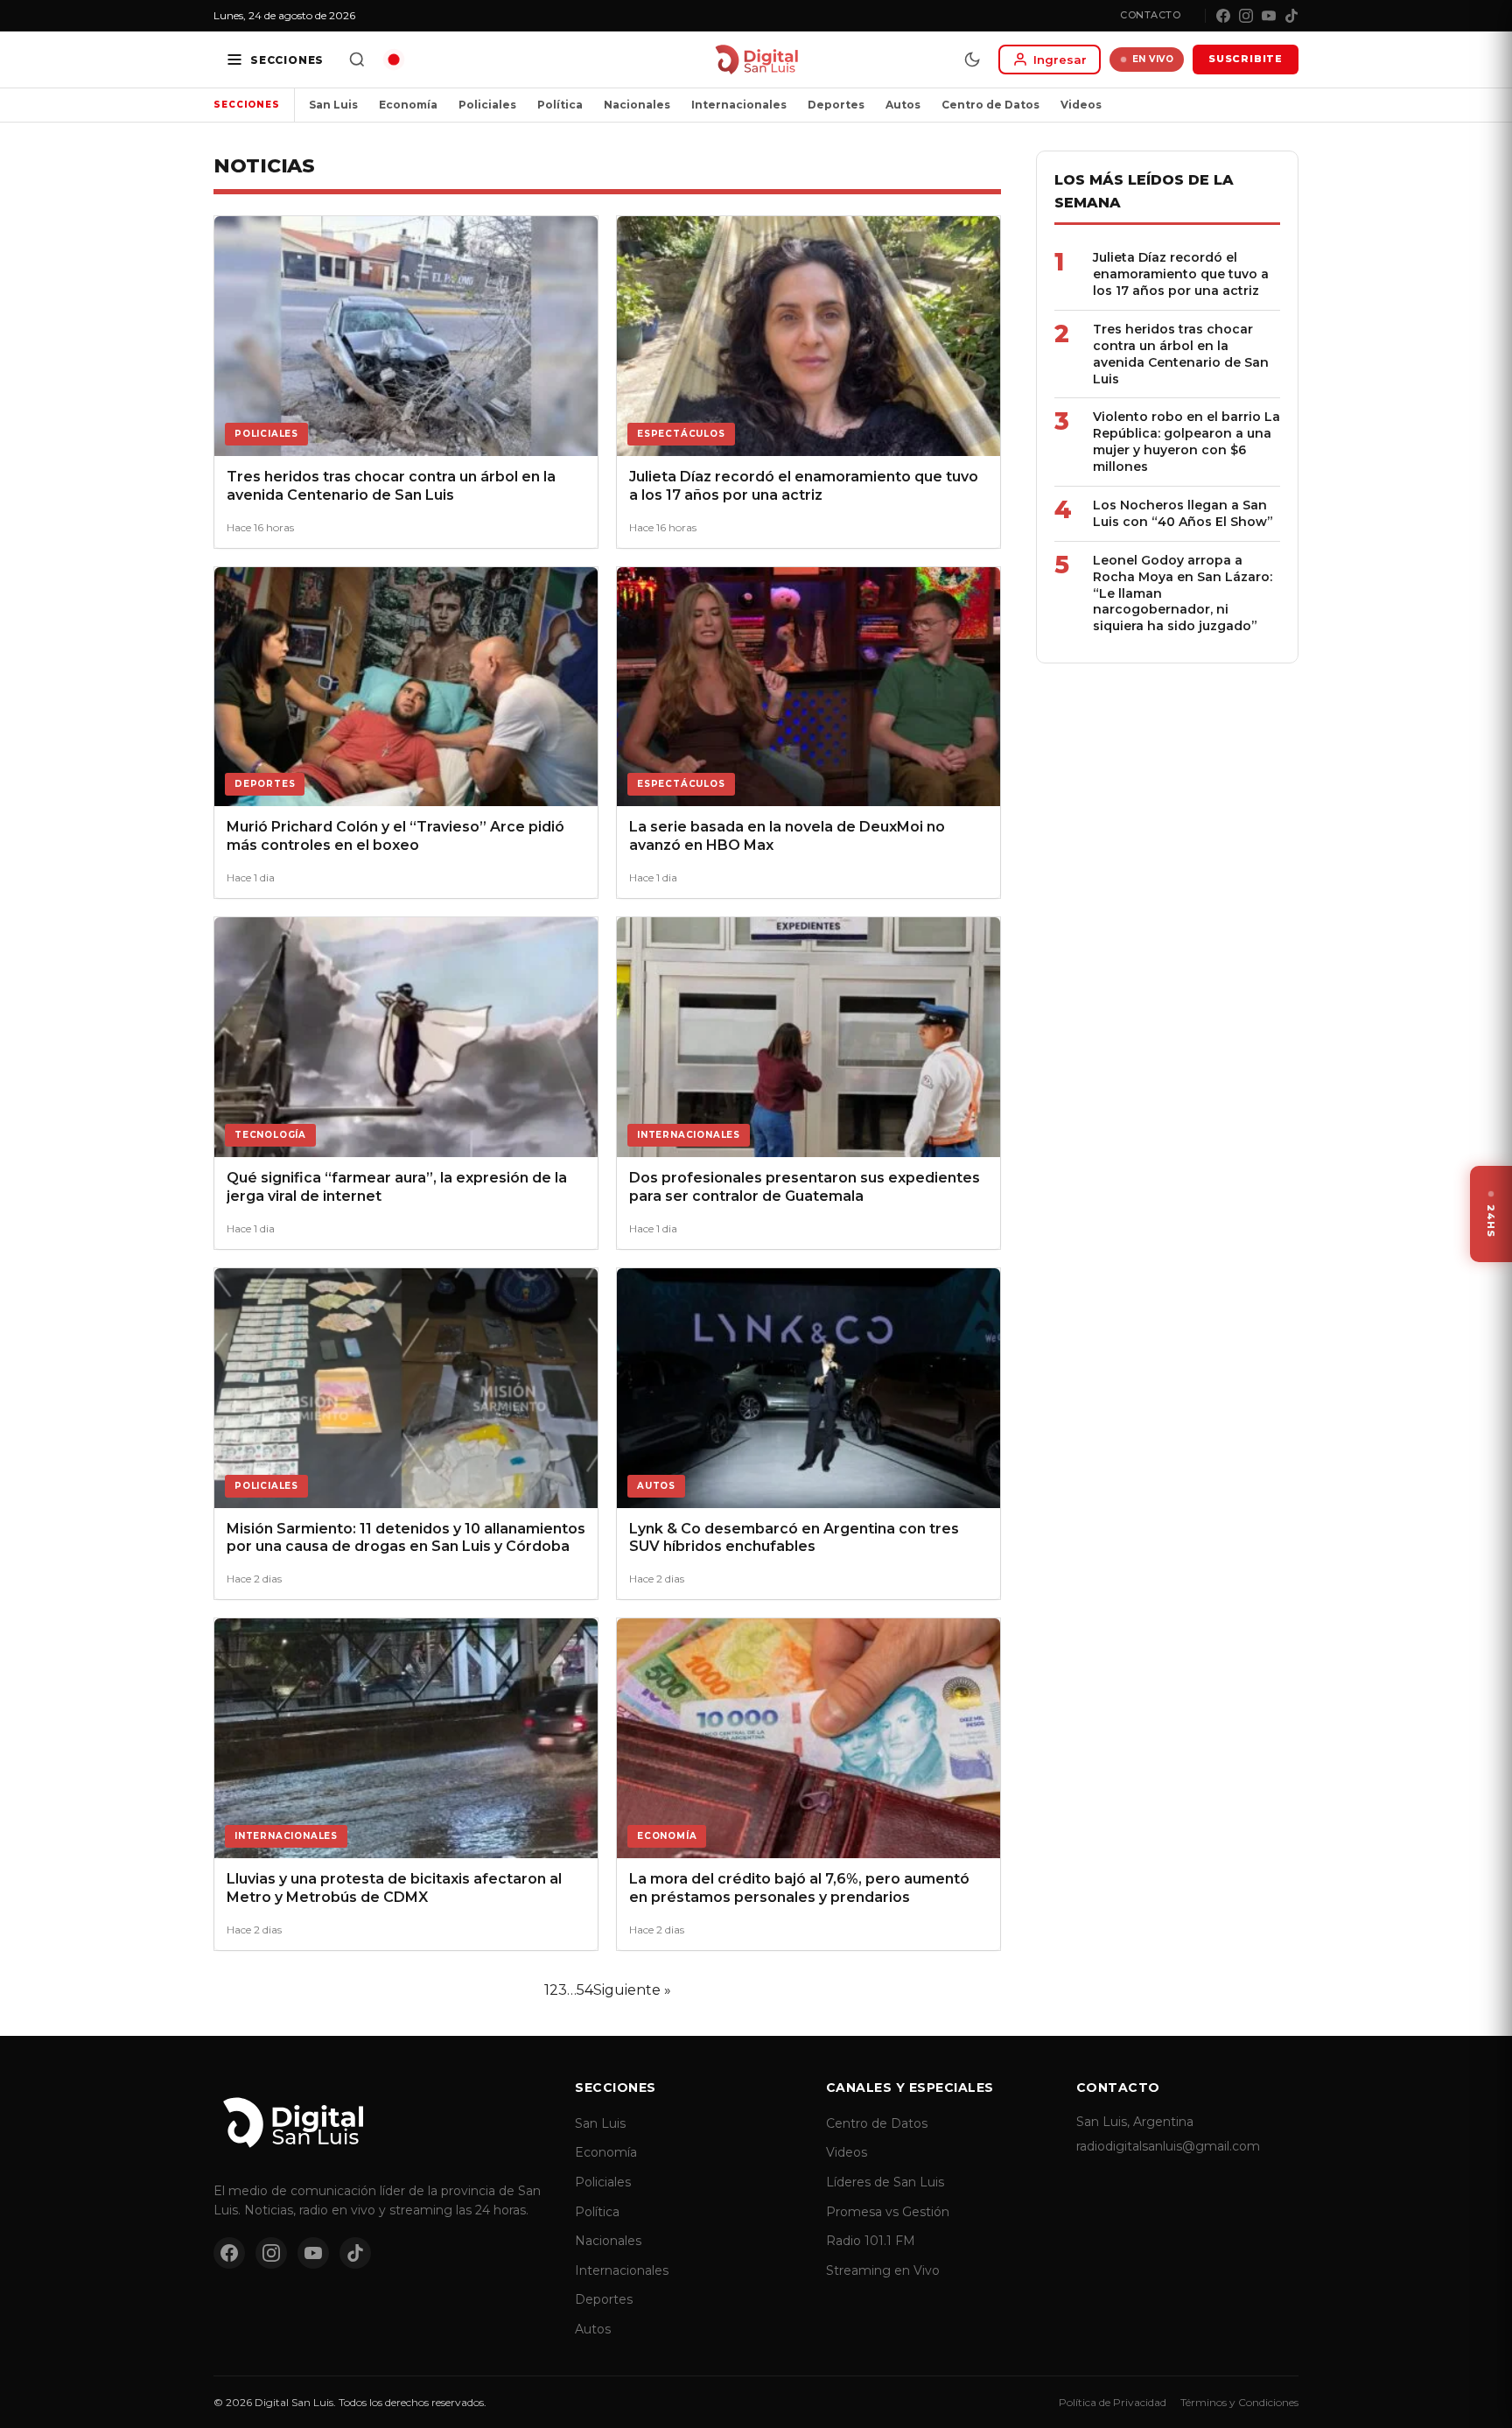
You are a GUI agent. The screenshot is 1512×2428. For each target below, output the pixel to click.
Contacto (1150, 15)
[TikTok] (1291, 16)
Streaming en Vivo (883, 2270)
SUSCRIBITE (1246, 59)
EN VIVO (1153, 59)
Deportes (836, 105)
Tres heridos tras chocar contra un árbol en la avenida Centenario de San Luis (1181, 354)
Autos (903, 105)
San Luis (333, 105)
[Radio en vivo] (394, 60)
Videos (1081, 105)
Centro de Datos (990, 105)
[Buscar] (357, 60)
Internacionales (739, 105)
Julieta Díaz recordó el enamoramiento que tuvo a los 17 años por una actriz (1181, 274)
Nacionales (637, 105)
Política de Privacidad (1113, 2402)
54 (585, 1990)
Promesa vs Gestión (888, 2212)
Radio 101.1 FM (871, 2241)
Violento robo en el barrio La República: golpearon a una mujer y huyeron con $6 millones (1186, 442)
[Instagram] (1246, 16)
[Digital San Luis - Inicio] (756, 60)
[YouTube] (1269, 16)
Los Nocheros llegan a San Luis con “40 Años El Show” (1183, 513)
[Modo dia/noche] (972, 60)
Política (560, 105)
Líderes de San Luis (885, 2182)
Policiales (487, 105)
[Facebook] (1223, 16)
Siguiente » (632, 1990)
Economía (408, 105)
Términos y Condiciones (1239, 2402)
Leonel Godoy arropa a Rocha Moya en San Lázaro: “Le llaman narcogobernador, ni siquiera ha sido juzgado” (1183, 593)
